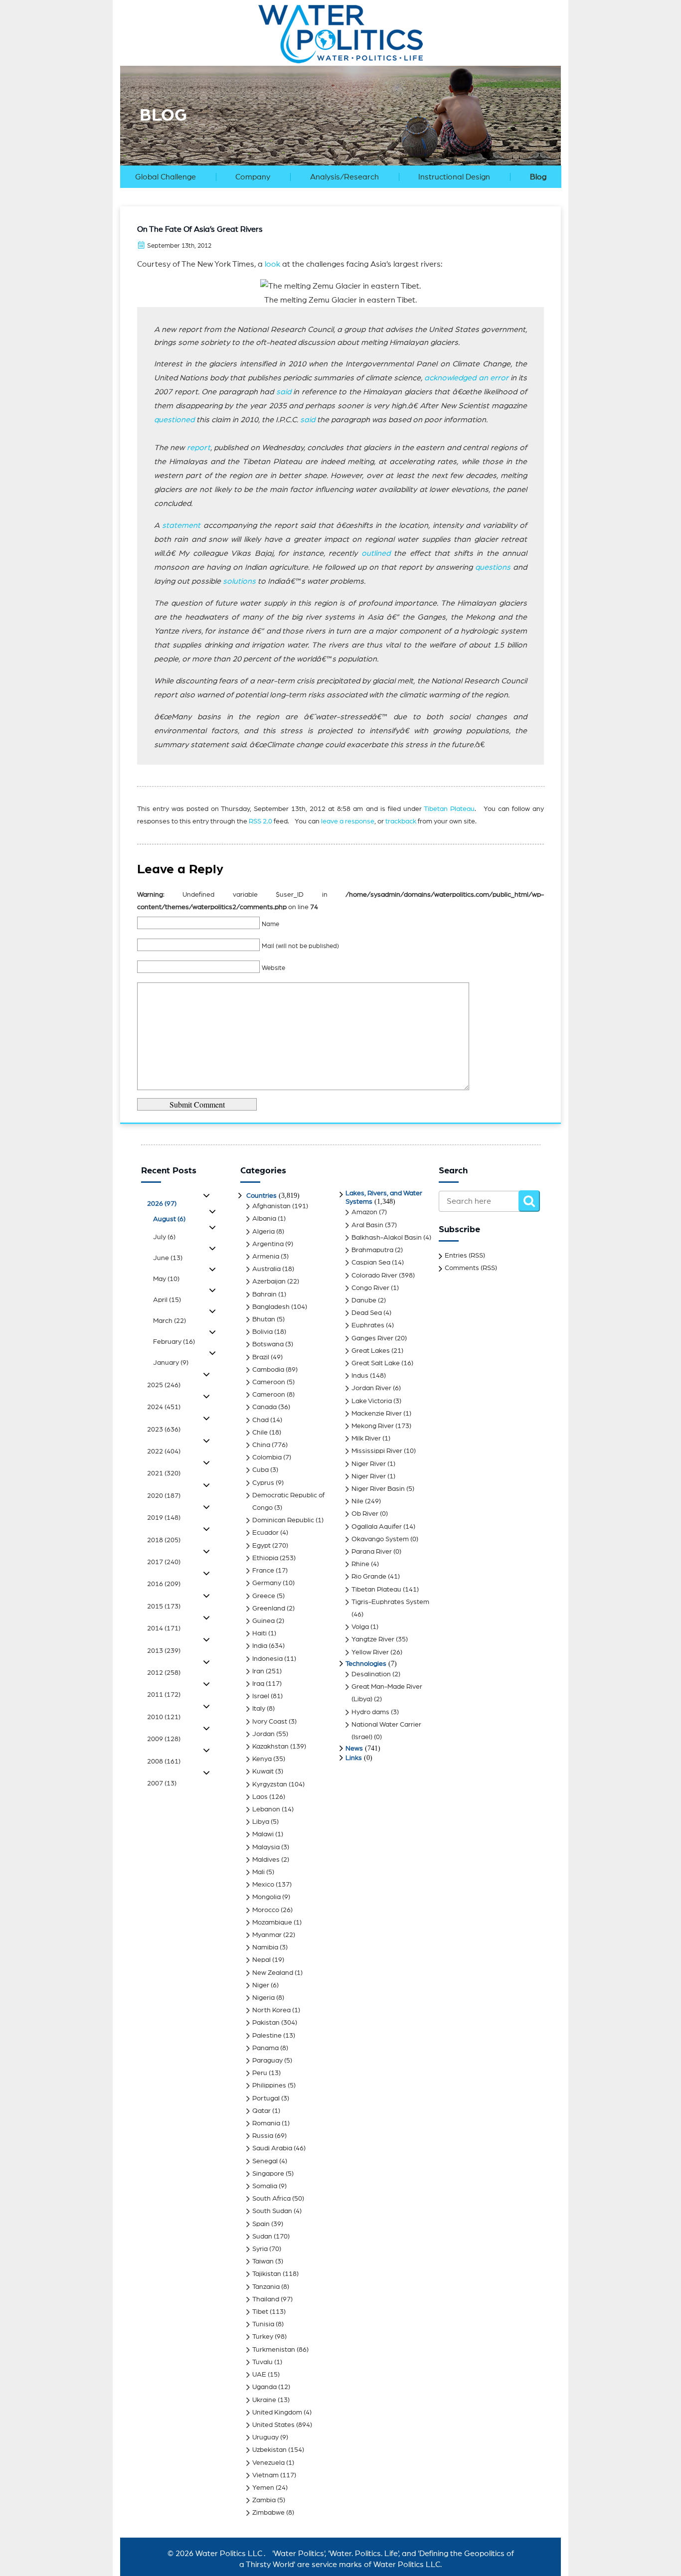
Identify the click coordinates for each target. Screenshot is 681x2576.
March (170, 1321)
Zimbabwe (268, 2513)
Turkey (263, 2337)
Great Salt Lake (376, 1363)
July (164, 1237)
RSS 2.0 (260, 821)
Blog (538, 177)
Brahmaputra (372, 1250)
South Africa (271, 2199)
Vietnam (265, 2475)
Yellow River (370, 1652)
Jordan (263, 1734)
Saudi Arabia (272, 2148)
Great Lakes (371, 1351)
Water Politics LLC (228, 2554)
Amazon (364, 1212)
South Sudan (272, 2211)
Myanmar (267, 1935)
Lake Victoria (372, 1401)
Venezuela (268, 2463)
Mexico (263, 1885)
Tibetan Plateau (449, 809)
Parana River (372, 1552)
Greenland (269, 1609)
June (168, 1258)
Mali (258, 1872)
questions (493, 567)
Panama (265, 2048)
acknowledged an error (466, 378)
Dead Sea (367, 1313)
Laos (260, 1797)
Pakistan (266, 2023)
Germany (267, 1583)
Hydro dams (370, 1712)
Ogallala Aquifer (377, 1527)
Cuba (260, 1470)
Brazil (261, 1357)
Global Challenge (166, 177)
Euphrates (368, 1325)
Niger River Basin (378, 1489)
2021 (164, 1473)
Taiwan (263, 2261)
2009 (164, 1739)
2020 (164, 1496)
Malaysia (266, 1847)
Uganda (264, 2387)
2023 (164, 1430)
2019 (164, 1518)
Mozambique (272, 1923)
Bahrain (264, 1294)
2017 (164, 1562)
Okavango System (380, 1539)
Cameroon (269, 1382)
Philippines (269, 2086)
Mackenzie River (377, 1414)
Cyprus (263, 1483)
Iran (258, 1671)
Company (253, 177)
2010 (164, 1717)
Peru (260, 2073)
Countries (261, 1196)
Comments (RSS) (471, 1268)
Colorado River (374, 1276)
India (260, 1646)
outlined (376, 553)
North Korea (271, 2010)
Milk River (366, 1439)
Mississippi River (377, 1451)
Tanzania (266, 2287)
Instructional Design (454, 177)
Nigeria (263, 1998)
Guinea (263, 1621)
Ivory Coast (270, 1722)
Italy (259, 1709)
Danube (364, 1300)
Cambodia (268, 1370)
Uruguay (265, 2437)
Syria (260, 2249)
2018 (164, 1540)
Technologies (366, 1664)
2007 (162, 1783)
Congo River (370, 1288)
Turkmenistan (274, 2350)
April (167, 1300)
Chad (260, 1420)
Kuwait (263, 1771)
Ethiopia (265, 1558)
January (171, 1363)
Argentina (268, 1244)
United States (273, 2425)
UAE (259, 2375)
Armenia (266, 1257)
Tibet (260, 2312)
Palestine (267, 2036)
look (272, 264)
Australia (266, 1269)
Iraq (258, 1684)
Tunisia (263, 2324)
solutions (239, 581)
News (354, 1749)
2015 (164, 1607)
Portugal (266, 2098)
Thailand (266, 2299)
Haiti (259, 1633)
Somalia (265, 2186)
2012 (164, 1673)
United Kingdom (277, 2413)
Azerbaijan (269, 1282)
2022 (164, 1451)
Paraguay (267, 2061)
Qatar (261, 2111)
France (263, 1571)
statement (181, 525)
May (166, 1279)
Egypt (261, 1546)
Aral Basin (367, 1225)
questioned (174, 420)
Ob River (365, 1514)
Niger (261, 1985)
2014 (164, 1628)
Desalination (371, 1674)
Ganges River (372, 1338)
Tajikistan (267, 2274)
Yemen (263, 2488)
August (169, 1219)
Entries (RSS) (465, 1256)
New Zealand (273, 1973)
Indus (360, 1376)
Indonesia (267, 1659)
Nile (357, 1501)
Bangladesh (271, 1307)
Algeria (263, 1232)
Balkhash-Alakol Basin (387, 1238)
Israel (261, 1696)
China (261, 1445)
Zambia (264, 2500)
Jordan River (371, 1388)
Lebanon (266, 1809)
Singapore (268, 2174)
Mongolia (266, 1897)
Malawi (263, 1834)
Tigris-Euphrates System (390, 1602)
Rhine (360, 1564)
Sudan (262, 2237)
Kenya (262, 1759)
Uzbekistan (269, 2450)
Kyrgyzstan (270, 1784)
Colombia (267, 1457)
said (284, 392)
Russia (263, 2136)
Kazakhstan (270, 1747)
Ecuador (265, 1533)
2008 (164, 1762)
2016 (164, 1584)
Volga (360, 1627)
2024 (164, 1407)
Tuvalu (262, 2362)
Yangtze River (373, 1639)
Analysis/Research (344, 177)
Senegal (265, 2161)
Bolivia (262, 1332)
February (174, 1342)
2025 (164, 1385)
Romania (266, 2123)
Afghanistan (271, 1206)
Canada (264, 1407)
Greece (264, 1596)
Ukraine (264, 2400)
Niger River (369, 1464)
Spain (261, 2224)
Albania (264, 1219)
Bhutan (264, 1319)
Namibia (265, 1947)
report (199, 448)
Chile (260, 1433)
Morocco (266, 1910)
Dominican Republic (283, 1520)
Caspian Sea (371, 1263)
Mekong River (373, 1426)
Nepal (261, 1960)
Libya (261, 1822)
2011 (164, 1695)
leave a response (348, 821)
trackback (401, 821)
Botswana (268, 1344)
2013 (164, 1651)
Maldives (266, 1860)
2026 (162, 1204)
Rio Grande (369, 1577)
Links (354, 1758)
